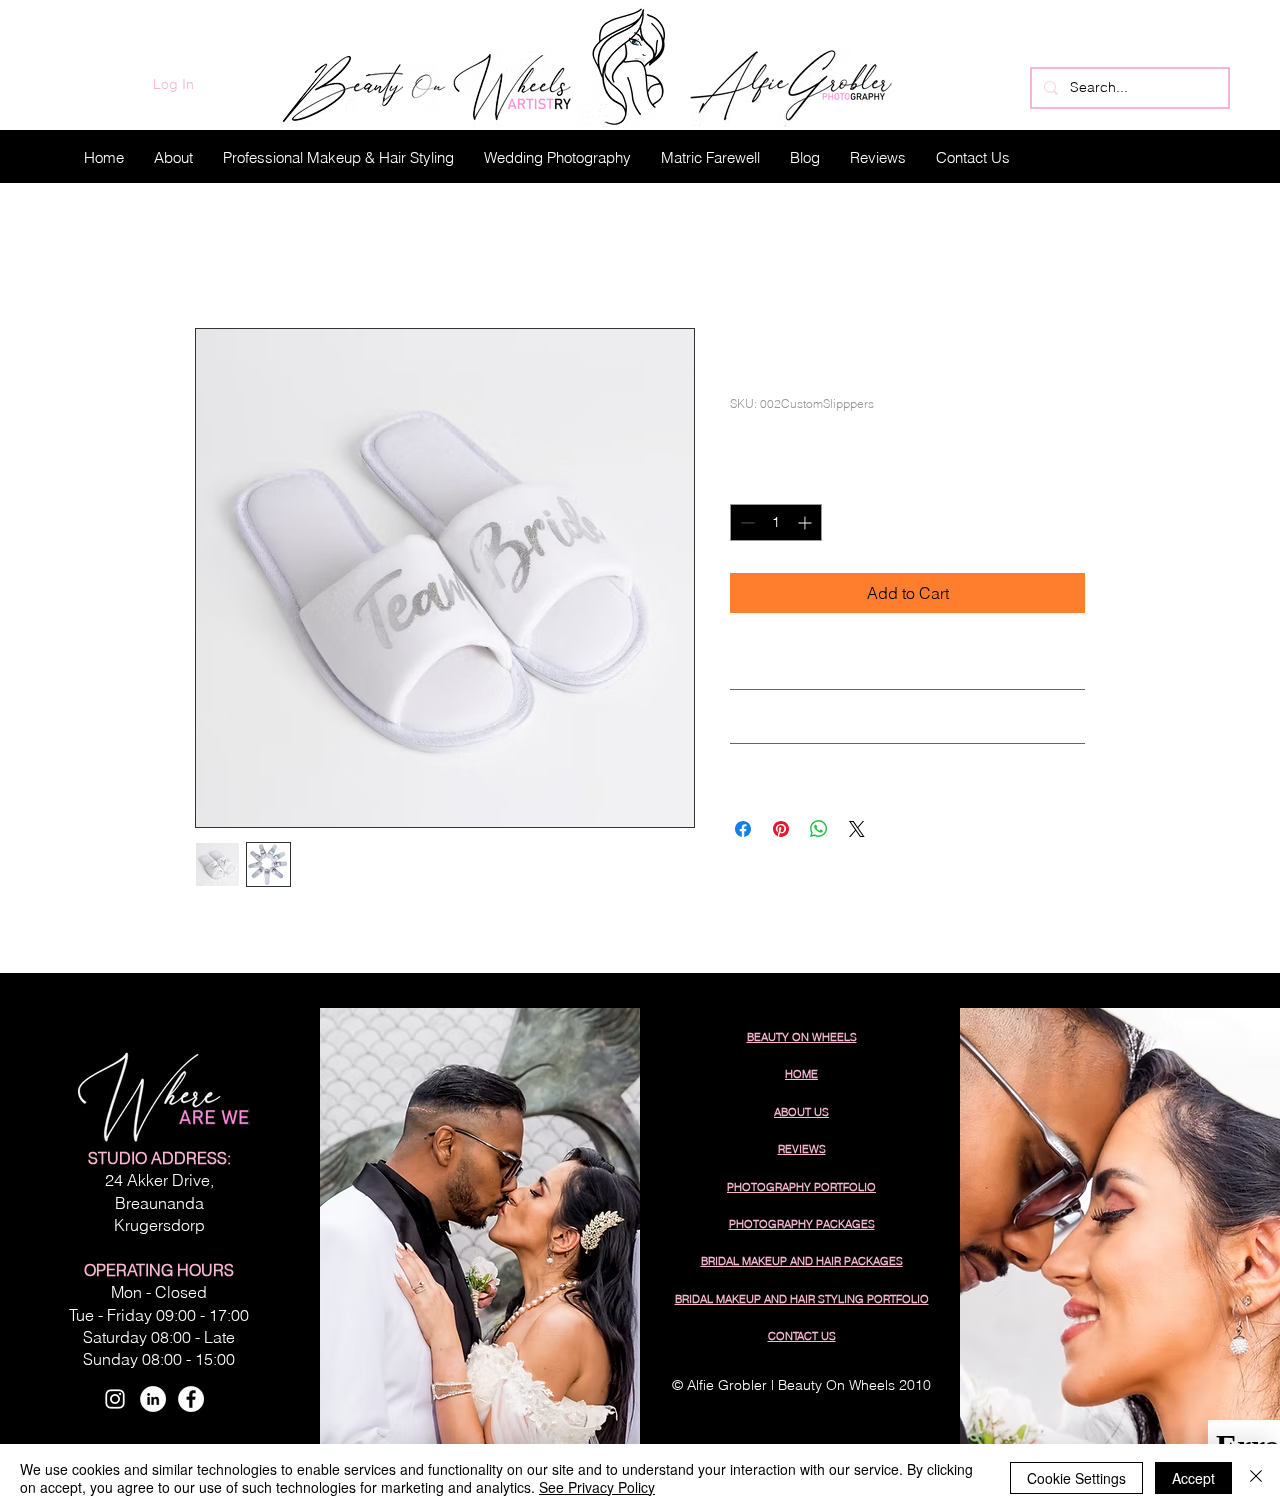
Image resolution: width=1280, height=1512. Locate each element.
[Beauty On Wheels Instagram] (115, 1399)
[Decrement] (745, 522)
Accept (1193, 1478)
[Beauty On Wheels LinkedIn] (153, 1399)
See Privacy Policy (597, 1487)
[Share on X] (857, 829)
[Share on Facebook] (743, 829)
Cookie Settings (1076, 1478)
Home (216, 256)
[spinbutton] (776, 522)
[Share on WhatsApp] (819, 829)
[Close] (1256, 1478)
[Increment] (806, 522)
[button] (338, 157)
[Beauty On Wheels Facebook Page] (191, 1399)
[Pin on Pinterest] (781, 829)
